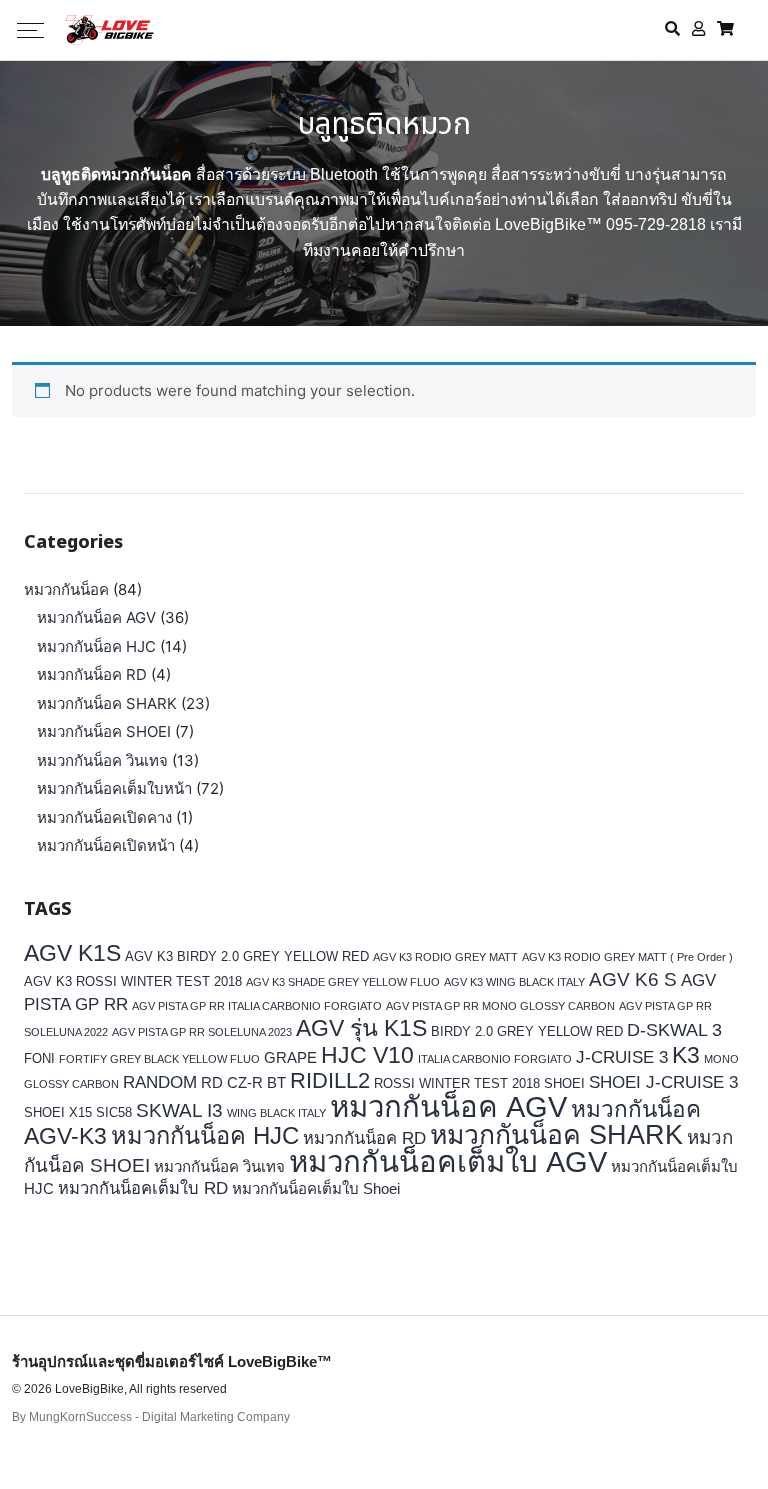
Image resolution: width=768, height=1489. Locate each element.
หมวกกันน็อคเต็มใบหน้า (114, 788)
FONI (39, 1058)
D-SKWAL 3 (674, 1030)
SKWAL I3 (179, 1110)
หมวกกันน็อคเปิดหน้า (106, 845)
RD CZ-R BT (243, 1082)
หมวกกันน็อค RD (92, 674)
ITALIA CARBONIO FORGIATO (495, 1059)
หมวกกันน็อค (66, 589)
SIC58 (114, 1112)
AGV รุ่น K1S (361, 1028)
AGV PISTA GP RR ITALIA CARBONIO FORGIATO (257, 1006)
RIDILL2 (330, 1080)
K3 (686, 1055)
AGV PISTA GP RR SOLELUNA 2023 (202, 1032)
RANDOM (160, 1082)
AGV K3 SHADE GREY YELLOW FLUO (343, 982)
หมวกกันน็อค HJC (96, 646)
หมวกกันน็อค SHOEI (104, 731)
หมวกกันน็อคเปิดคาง (104, 817)
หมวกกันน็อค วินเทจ (102, 760)
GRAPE (290, 1057)
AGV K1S (72, 953)
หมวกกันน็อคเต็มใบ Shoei (316, 1188)
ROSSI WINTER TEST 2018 (457, 1083)
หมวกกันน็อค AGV (96, 617)
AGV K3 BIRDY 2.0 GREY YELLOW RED (247, 956)
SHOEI (564, 1083)
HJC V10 (367, 1055)
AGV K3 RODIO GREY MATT (445, 957)
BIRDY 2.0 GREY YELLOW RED (527, 1031)
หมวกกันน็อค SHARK (107, 703)
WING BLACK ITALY (276, 1113)
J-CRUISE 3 (622, 1057)
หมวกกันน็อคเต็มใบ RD (143, 1188)
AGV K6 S (633, 979)
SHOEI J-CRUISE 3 (663, 1082)
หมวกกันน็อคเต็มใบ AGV (448, 1161)
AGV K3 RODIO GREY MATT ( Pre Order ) (627, 957)
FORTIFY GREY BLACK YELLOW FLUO (159, 1059)
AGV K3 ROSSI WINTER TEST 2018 (133, 981)
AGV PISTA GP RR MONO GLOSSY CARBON (500, 1006)
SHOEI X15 (58, 1112)
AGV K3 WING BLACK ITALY (514, 982)
